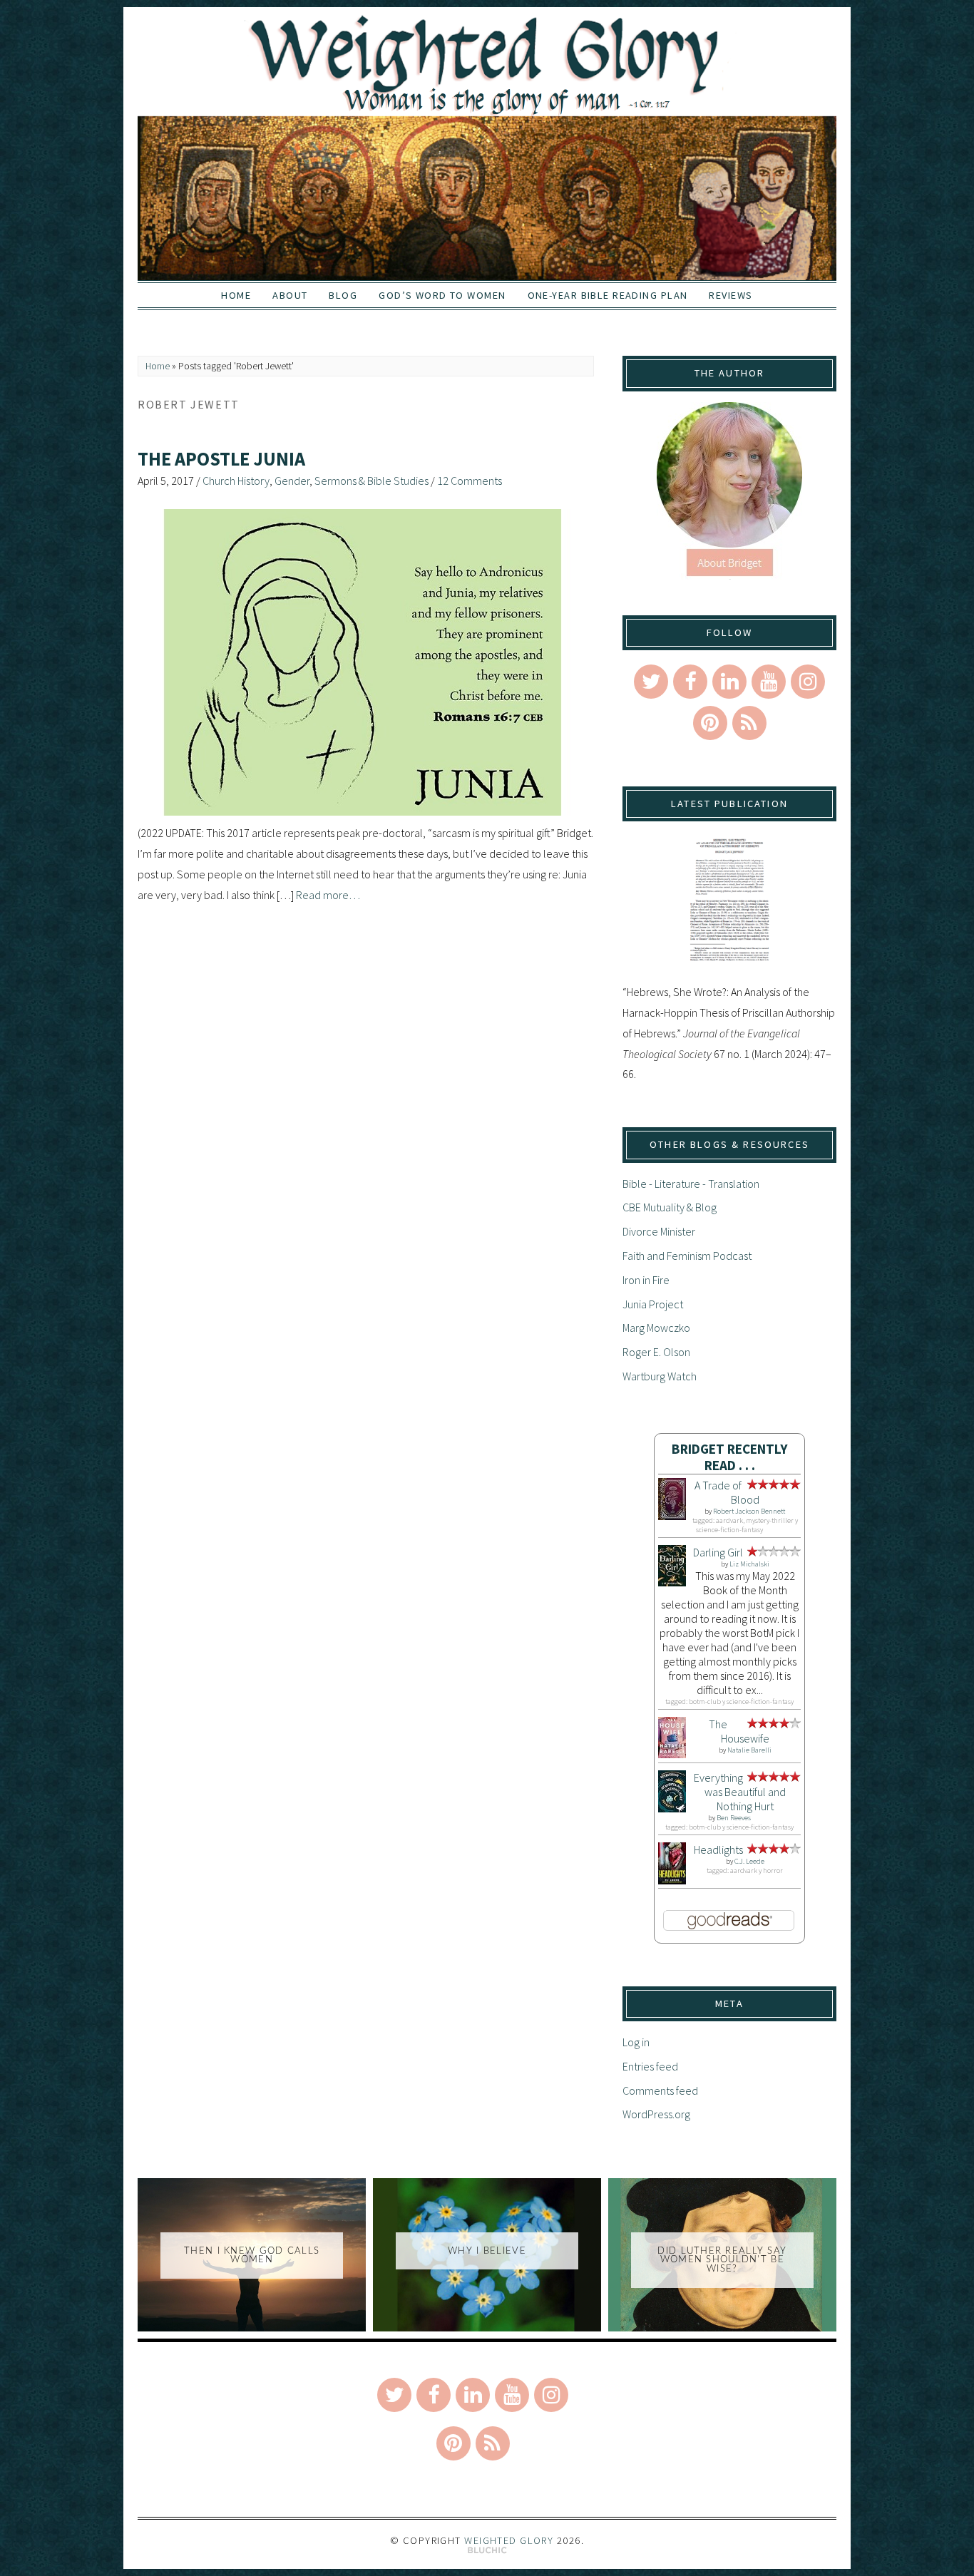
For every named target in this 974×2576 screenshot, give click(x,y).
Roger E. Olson (656, 1352)
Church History (236, 481)
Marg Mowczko (656, 1328)
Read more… (328, 895)
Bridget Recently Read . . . (730, 1457)
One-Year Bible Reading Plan (608, 295)
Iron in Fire (646, 1280)
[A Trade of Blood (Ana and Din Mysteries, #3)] (672, 1516)
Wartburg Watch (660, 1376)
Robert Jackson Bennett (749, 1511)
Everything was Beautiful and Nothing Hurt (740, 1792)
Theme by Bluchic (487, 2551)
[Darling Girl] (672, 1582)
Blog (343, 295)
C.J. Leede (749, 1861)
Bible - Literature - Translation (691, 1184)
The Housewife (739, 1731)
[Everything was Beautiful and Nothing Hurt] (672, 1808)
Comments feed (660, 2090)
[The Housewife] (672, 1754)
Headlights (718, 1849)
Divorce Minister (659, 1231)
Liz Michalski (749, 1564)
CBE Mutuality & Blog (670, 1207)
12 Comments (470, 481)
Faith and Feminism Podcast (687, 1256)
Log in (636, 2042)
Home (236, 295)
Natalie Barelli (749, 1750)
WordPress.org (656, 2114)
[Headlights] (672, 1880)
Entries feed (650, 2066)
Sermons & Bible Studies (371, 481)
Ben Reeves (734, 1818)
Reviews (730, 295)
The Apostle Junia (221, 459)
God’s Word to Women (442, 295)
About (290, 295)
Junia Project (653, 1304)
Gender (292, 481)
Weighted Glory (509, 2540)
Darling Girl (718, 1552)
